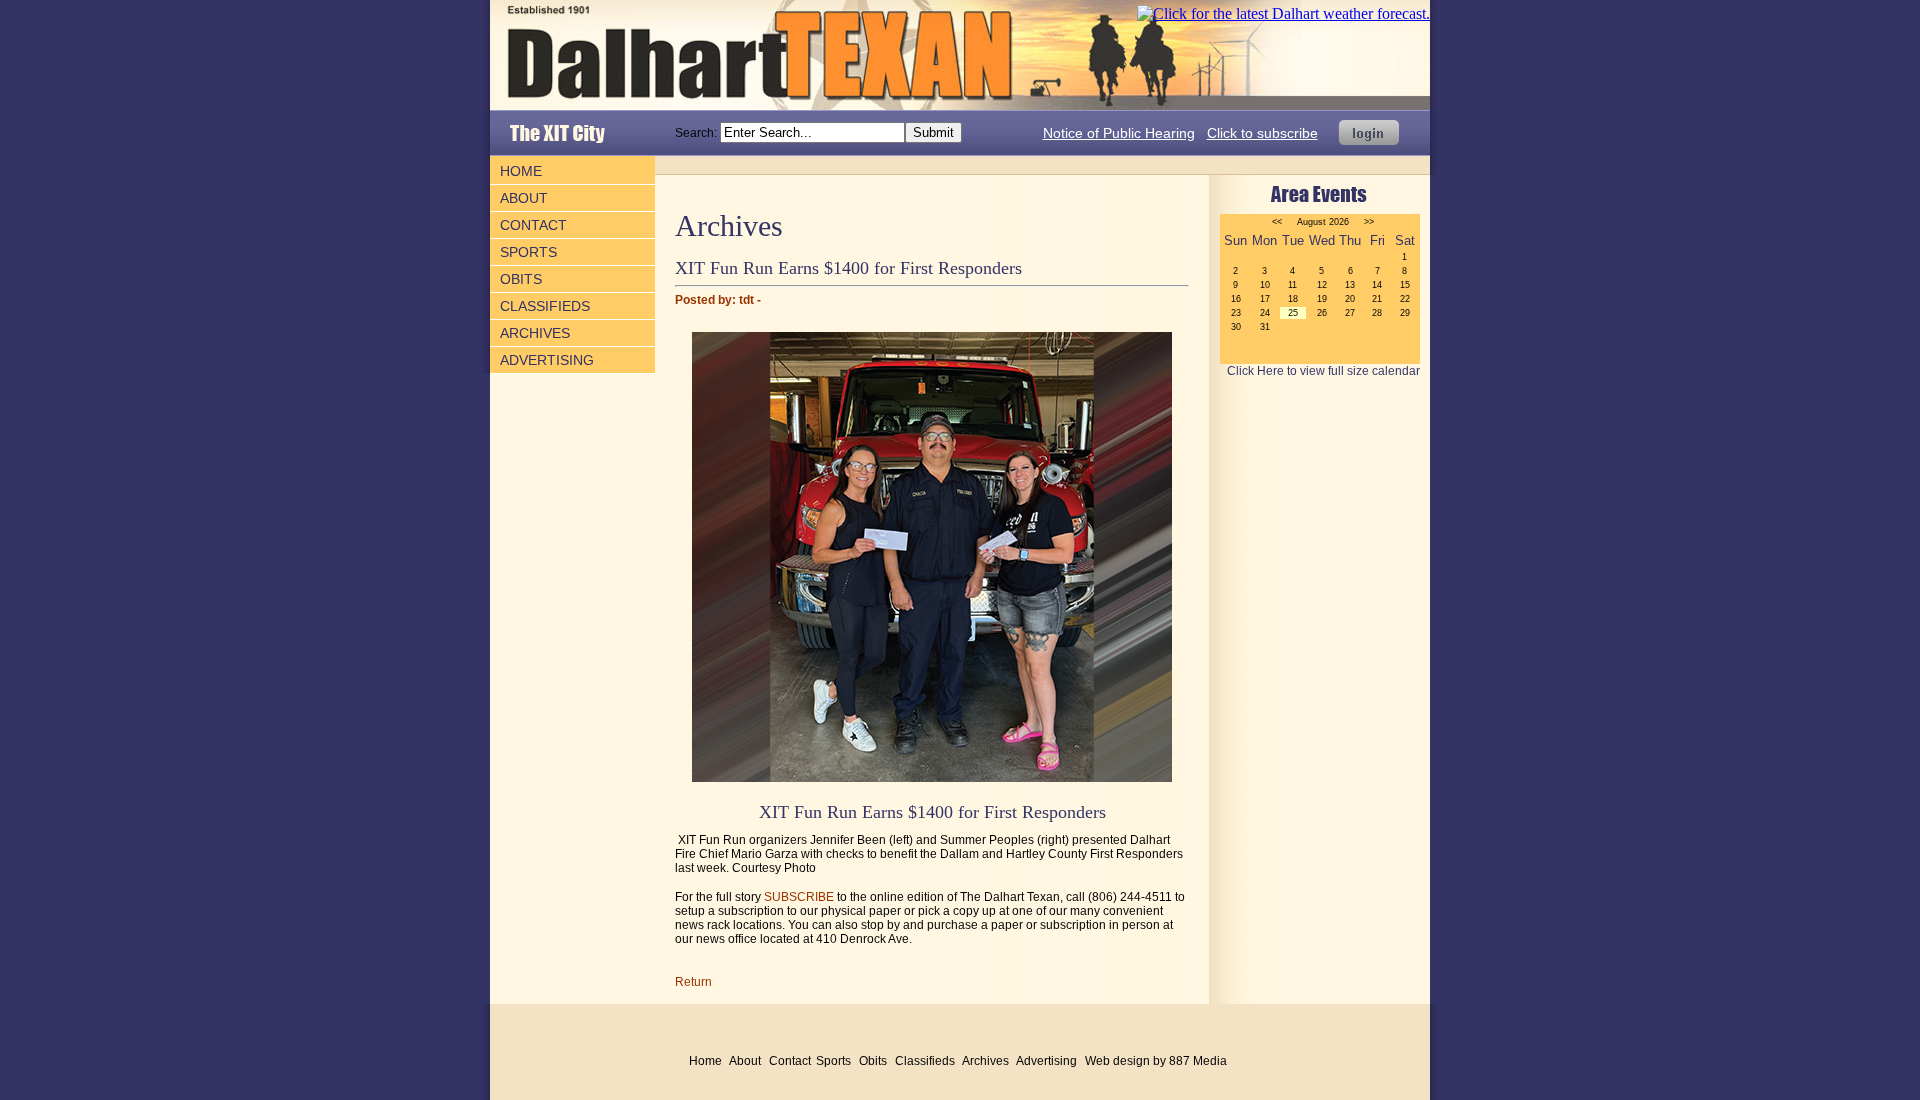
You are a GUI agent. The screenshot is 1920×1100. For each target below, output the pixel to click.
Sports (528, 252)
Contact (533, 225)
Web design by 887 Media (1156, 1061)
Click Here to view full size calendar (1323, 371)
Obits (521, 279)
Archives (535, 333)
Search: (697, 133)
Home (521, 171)
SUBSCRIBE (799, 897)
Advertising (547, 360)
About (524, 198)
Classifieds (545, 306)
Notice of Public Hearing (1119, 133)
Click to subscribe (1262, 133)
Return (693, 982)
